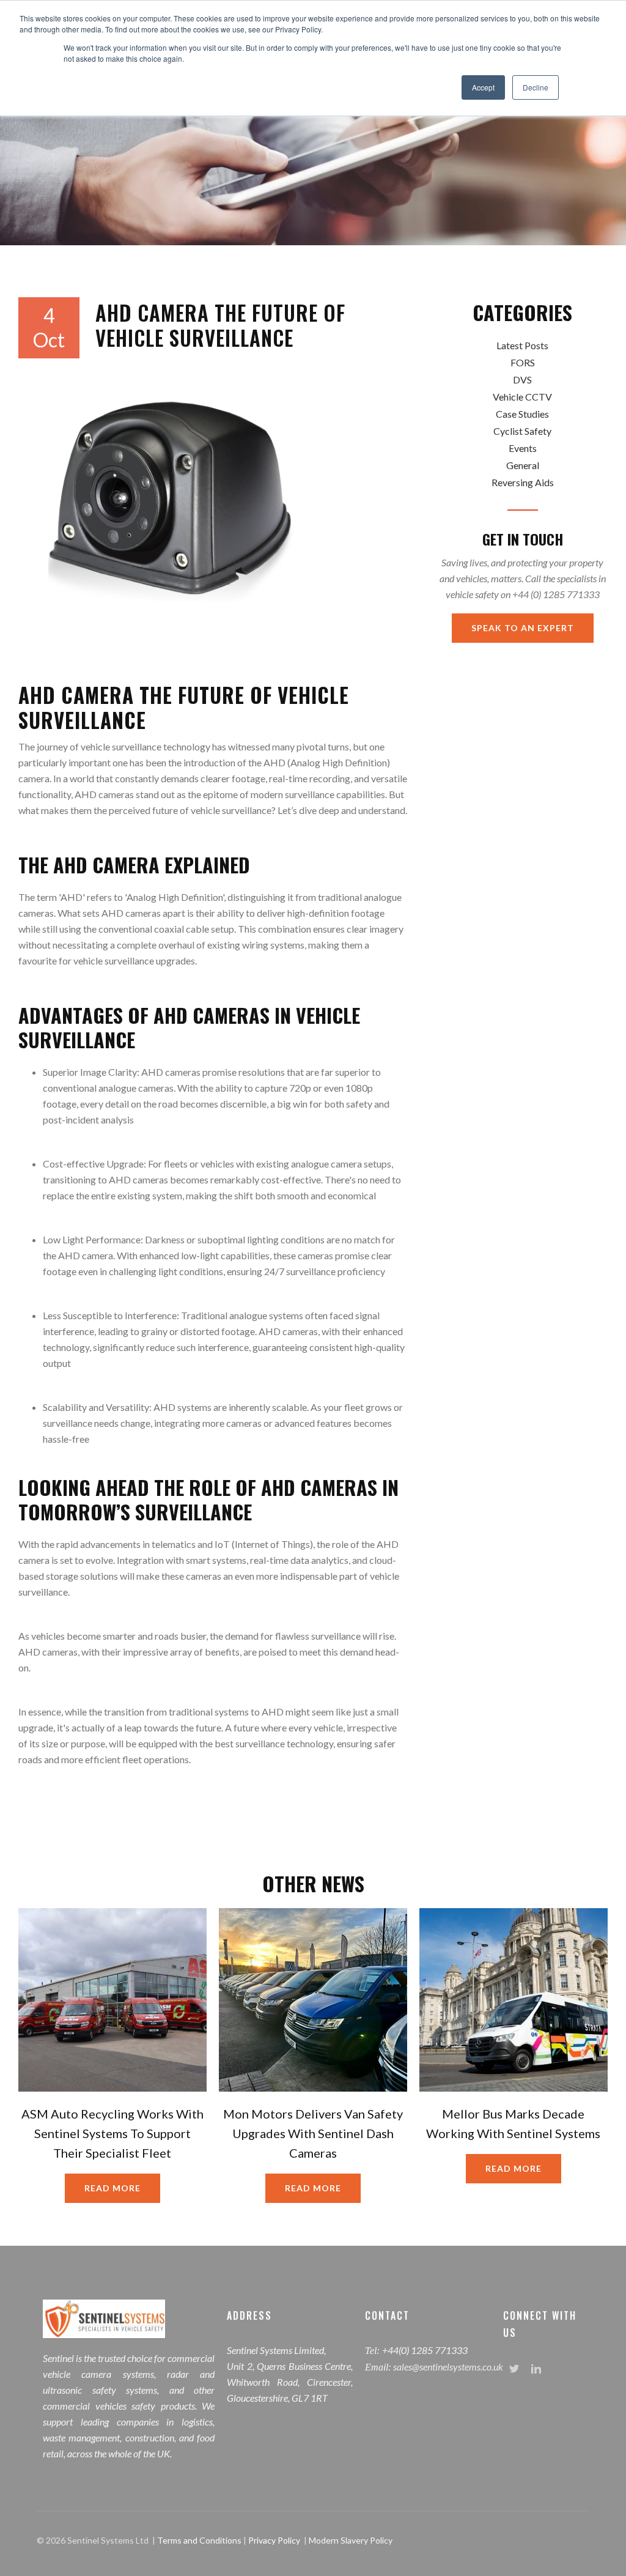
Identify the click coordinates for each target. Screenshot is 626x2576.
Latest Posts (522, 345)
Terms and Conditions (200, 2540)
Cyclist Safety (522, 431)
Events (523, 448)
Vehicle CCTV (522, 397)
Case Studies (522, 414)
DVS (522, 379)
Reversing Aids (523, 482)
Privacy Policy (274, 2540)
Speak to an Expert (523, 628)
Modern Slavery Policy (351, 2540)
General (523, 465)
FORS (523, 362)
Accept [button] (483, 87)
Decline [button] (536, 87)
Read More (112, 2188)
